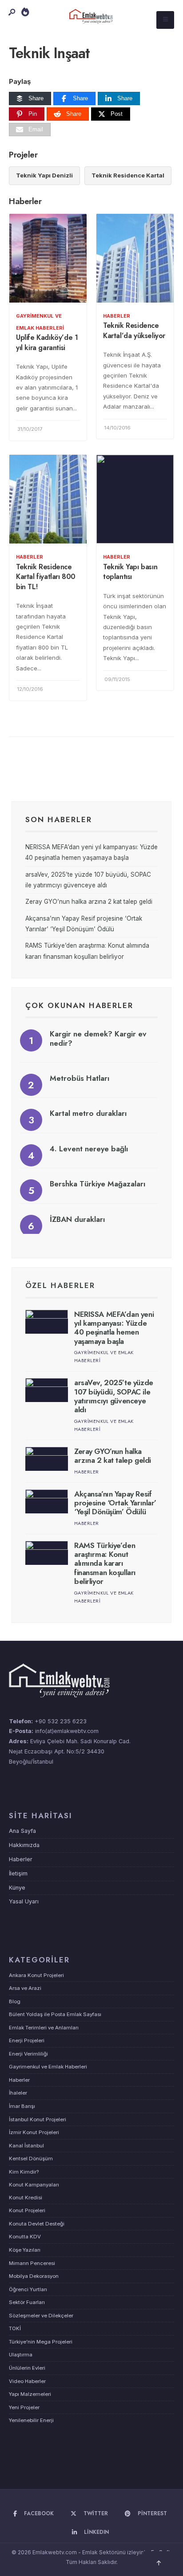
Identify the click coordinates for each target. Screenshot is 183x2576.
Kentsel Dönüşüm (31, 2158)
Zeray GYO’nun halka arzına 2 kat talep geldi (89, 902)
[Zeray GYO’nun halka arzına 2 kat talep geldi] (47, 1459)
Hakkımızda (24, 1845)
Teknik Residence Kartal (128, 175)
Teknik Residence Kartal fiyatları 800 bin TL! (46, 577)
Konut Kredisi (26, 2198)
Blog (15, 2001)
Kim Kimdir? (24, 2172)
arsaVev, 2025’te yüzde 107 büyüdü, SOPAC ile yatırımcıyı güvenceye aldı (114, 1396)
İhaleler (18, 2093)
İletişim (18, 1873)
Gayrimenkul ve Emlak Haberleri (48, 2067)
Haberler (117, 316)
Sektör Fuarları (27, 2302)
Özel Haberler (60, 1285)
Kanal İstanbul (26, 2146)
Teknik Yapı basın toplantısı (130, 572)
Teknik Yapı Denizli (44, 175)
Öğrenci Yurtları (28, 2289)
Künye (17, 1888)
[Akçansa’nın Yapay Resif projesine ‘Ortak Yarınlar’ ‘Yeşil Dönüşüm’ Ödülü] (47, 1501)
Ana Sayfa (22, 1831)
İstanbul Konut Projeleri (38, 2119)
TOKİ (15, 2328)
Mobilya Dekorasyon (34, 2276)
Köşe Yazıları (25, 2250)
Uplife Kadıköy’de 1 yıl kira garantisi (47, 343)
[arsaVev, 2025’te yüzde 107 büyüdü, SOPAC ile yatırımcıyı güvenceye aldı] (47, 1390)
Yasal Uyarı (24, 1901)
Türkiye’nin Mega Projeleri (41, 2342)
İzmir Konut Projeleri (34, 2132)
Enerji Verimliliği (28, 2054)
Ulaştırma (21, 2355)
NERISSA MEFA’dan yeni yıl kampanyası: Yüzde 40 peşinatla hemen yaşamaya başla (114, 1328)
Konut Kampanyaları (34, 2185)
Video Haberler (27, 2381)
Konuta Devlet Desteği (37, 2224)
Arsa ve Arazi (25, 1988)
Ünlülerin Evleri (27, 2368)
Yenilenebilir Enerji (31, 2420)
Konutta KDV (25, 2237)
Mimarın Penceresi (32, 2263)
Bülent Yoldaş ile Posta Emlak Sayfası (55, 2014)
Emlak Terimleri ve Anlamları (44, 2028)
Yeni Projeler (24, 2407)
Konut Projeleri (27, 2210)
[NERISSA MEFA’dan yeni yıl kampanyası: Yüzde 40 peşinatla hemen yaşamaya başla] (47, 1322)
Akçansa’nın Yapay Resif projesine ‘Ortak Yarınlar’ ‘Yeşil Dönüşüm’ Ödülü (115, 1503)
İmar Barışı (22, 2106)
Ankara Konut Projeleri (36, 1975)
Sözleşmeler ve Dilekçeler (41, 2316)
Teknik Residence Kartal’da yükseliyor (134, 331)
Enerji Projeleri (27, 2040)
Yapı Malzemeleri (30, 2394)
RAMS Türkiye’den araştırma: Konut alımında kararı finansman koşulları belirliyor (105, 1564)
